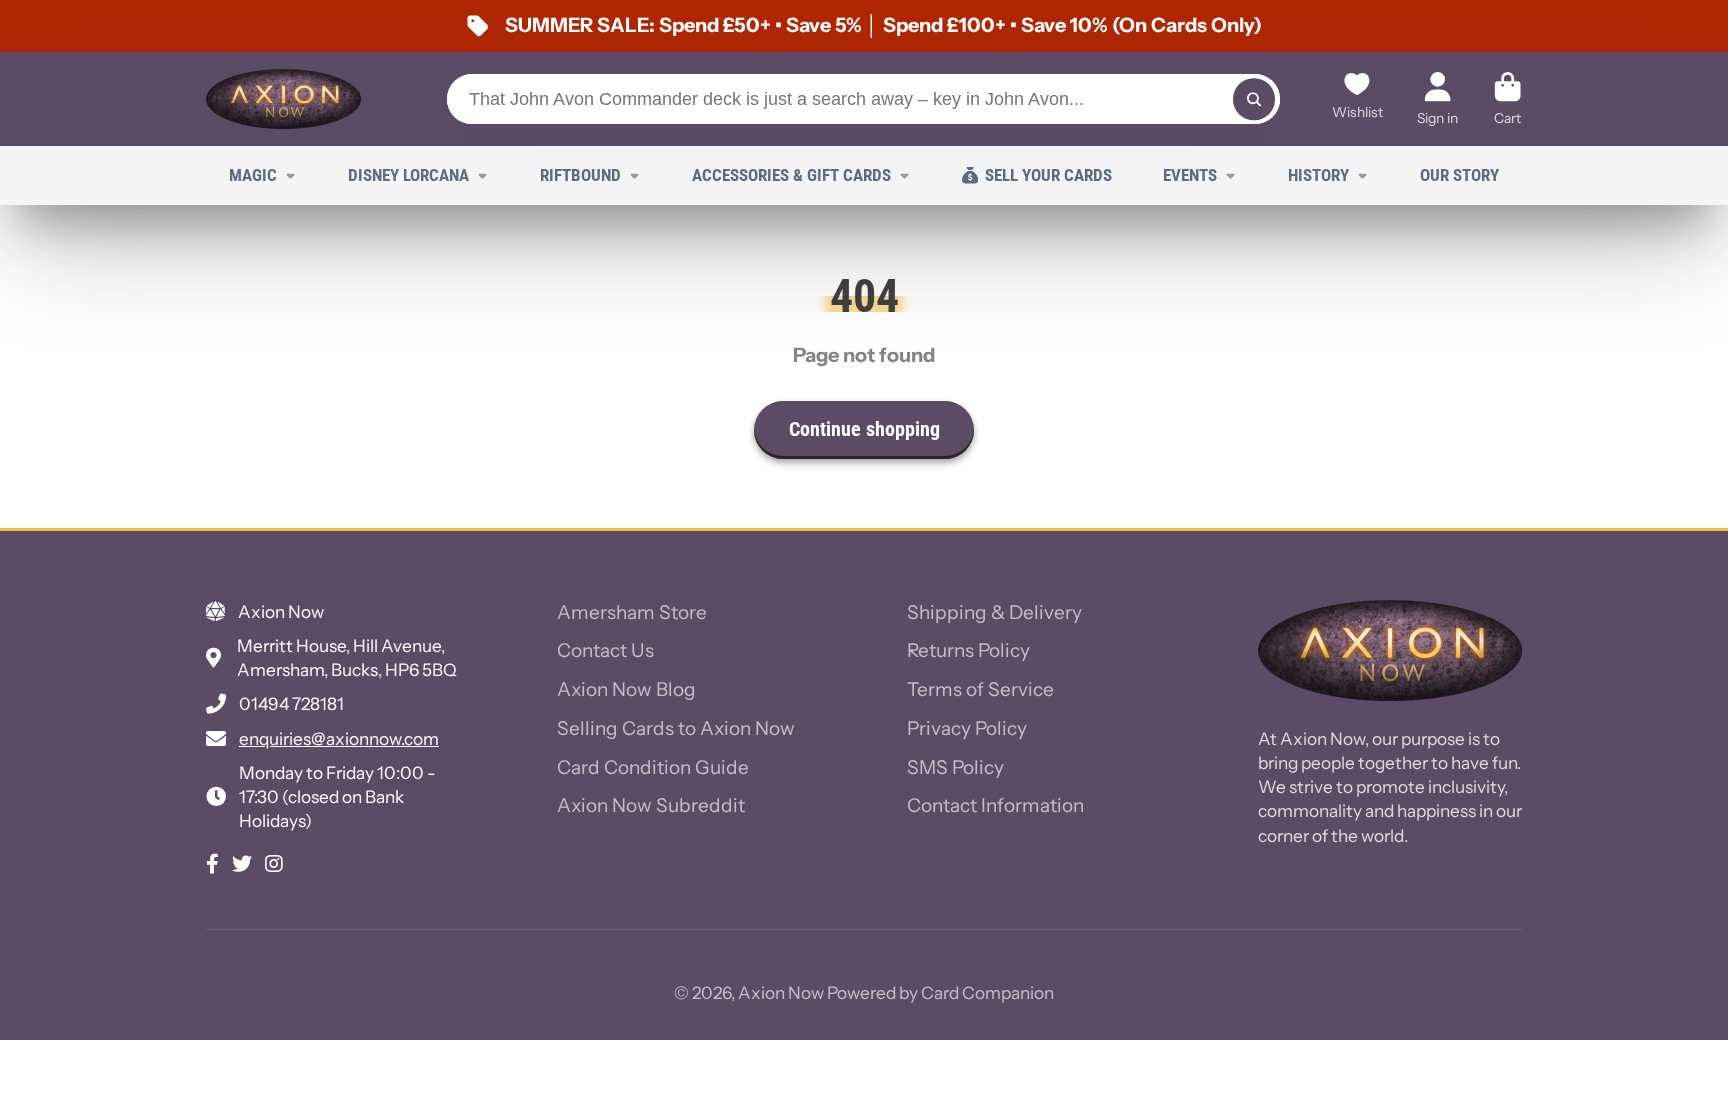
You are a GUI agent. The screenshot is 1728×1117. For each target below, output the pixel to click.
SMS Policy (955, 767)
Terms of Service (980, 689)
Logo (283, 99)
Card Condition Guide (653, 767)
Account (1437, 99)
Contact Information (995, 805)
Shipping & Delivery (994, 612)
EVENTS (1190, 175)
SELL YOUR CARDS (1048, 175)
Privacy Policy (967, 728)
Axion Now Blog (626, 689)
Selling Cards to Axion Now (676, 728)
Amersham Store (632, 612)
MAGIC (253, 175)
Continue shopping (864, 429)
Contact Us (605, 650)
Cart (1507, 99)
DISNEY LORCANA (408, 175)
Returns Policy (968, 650)
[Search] (1253, 98)
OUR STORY (1459, 175)
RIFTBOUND (580, 175)
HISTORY (1318, 175)
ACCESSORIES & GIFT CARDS (791, 175)
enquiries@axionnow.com (339, 738)
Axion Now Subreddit (651, 805)
